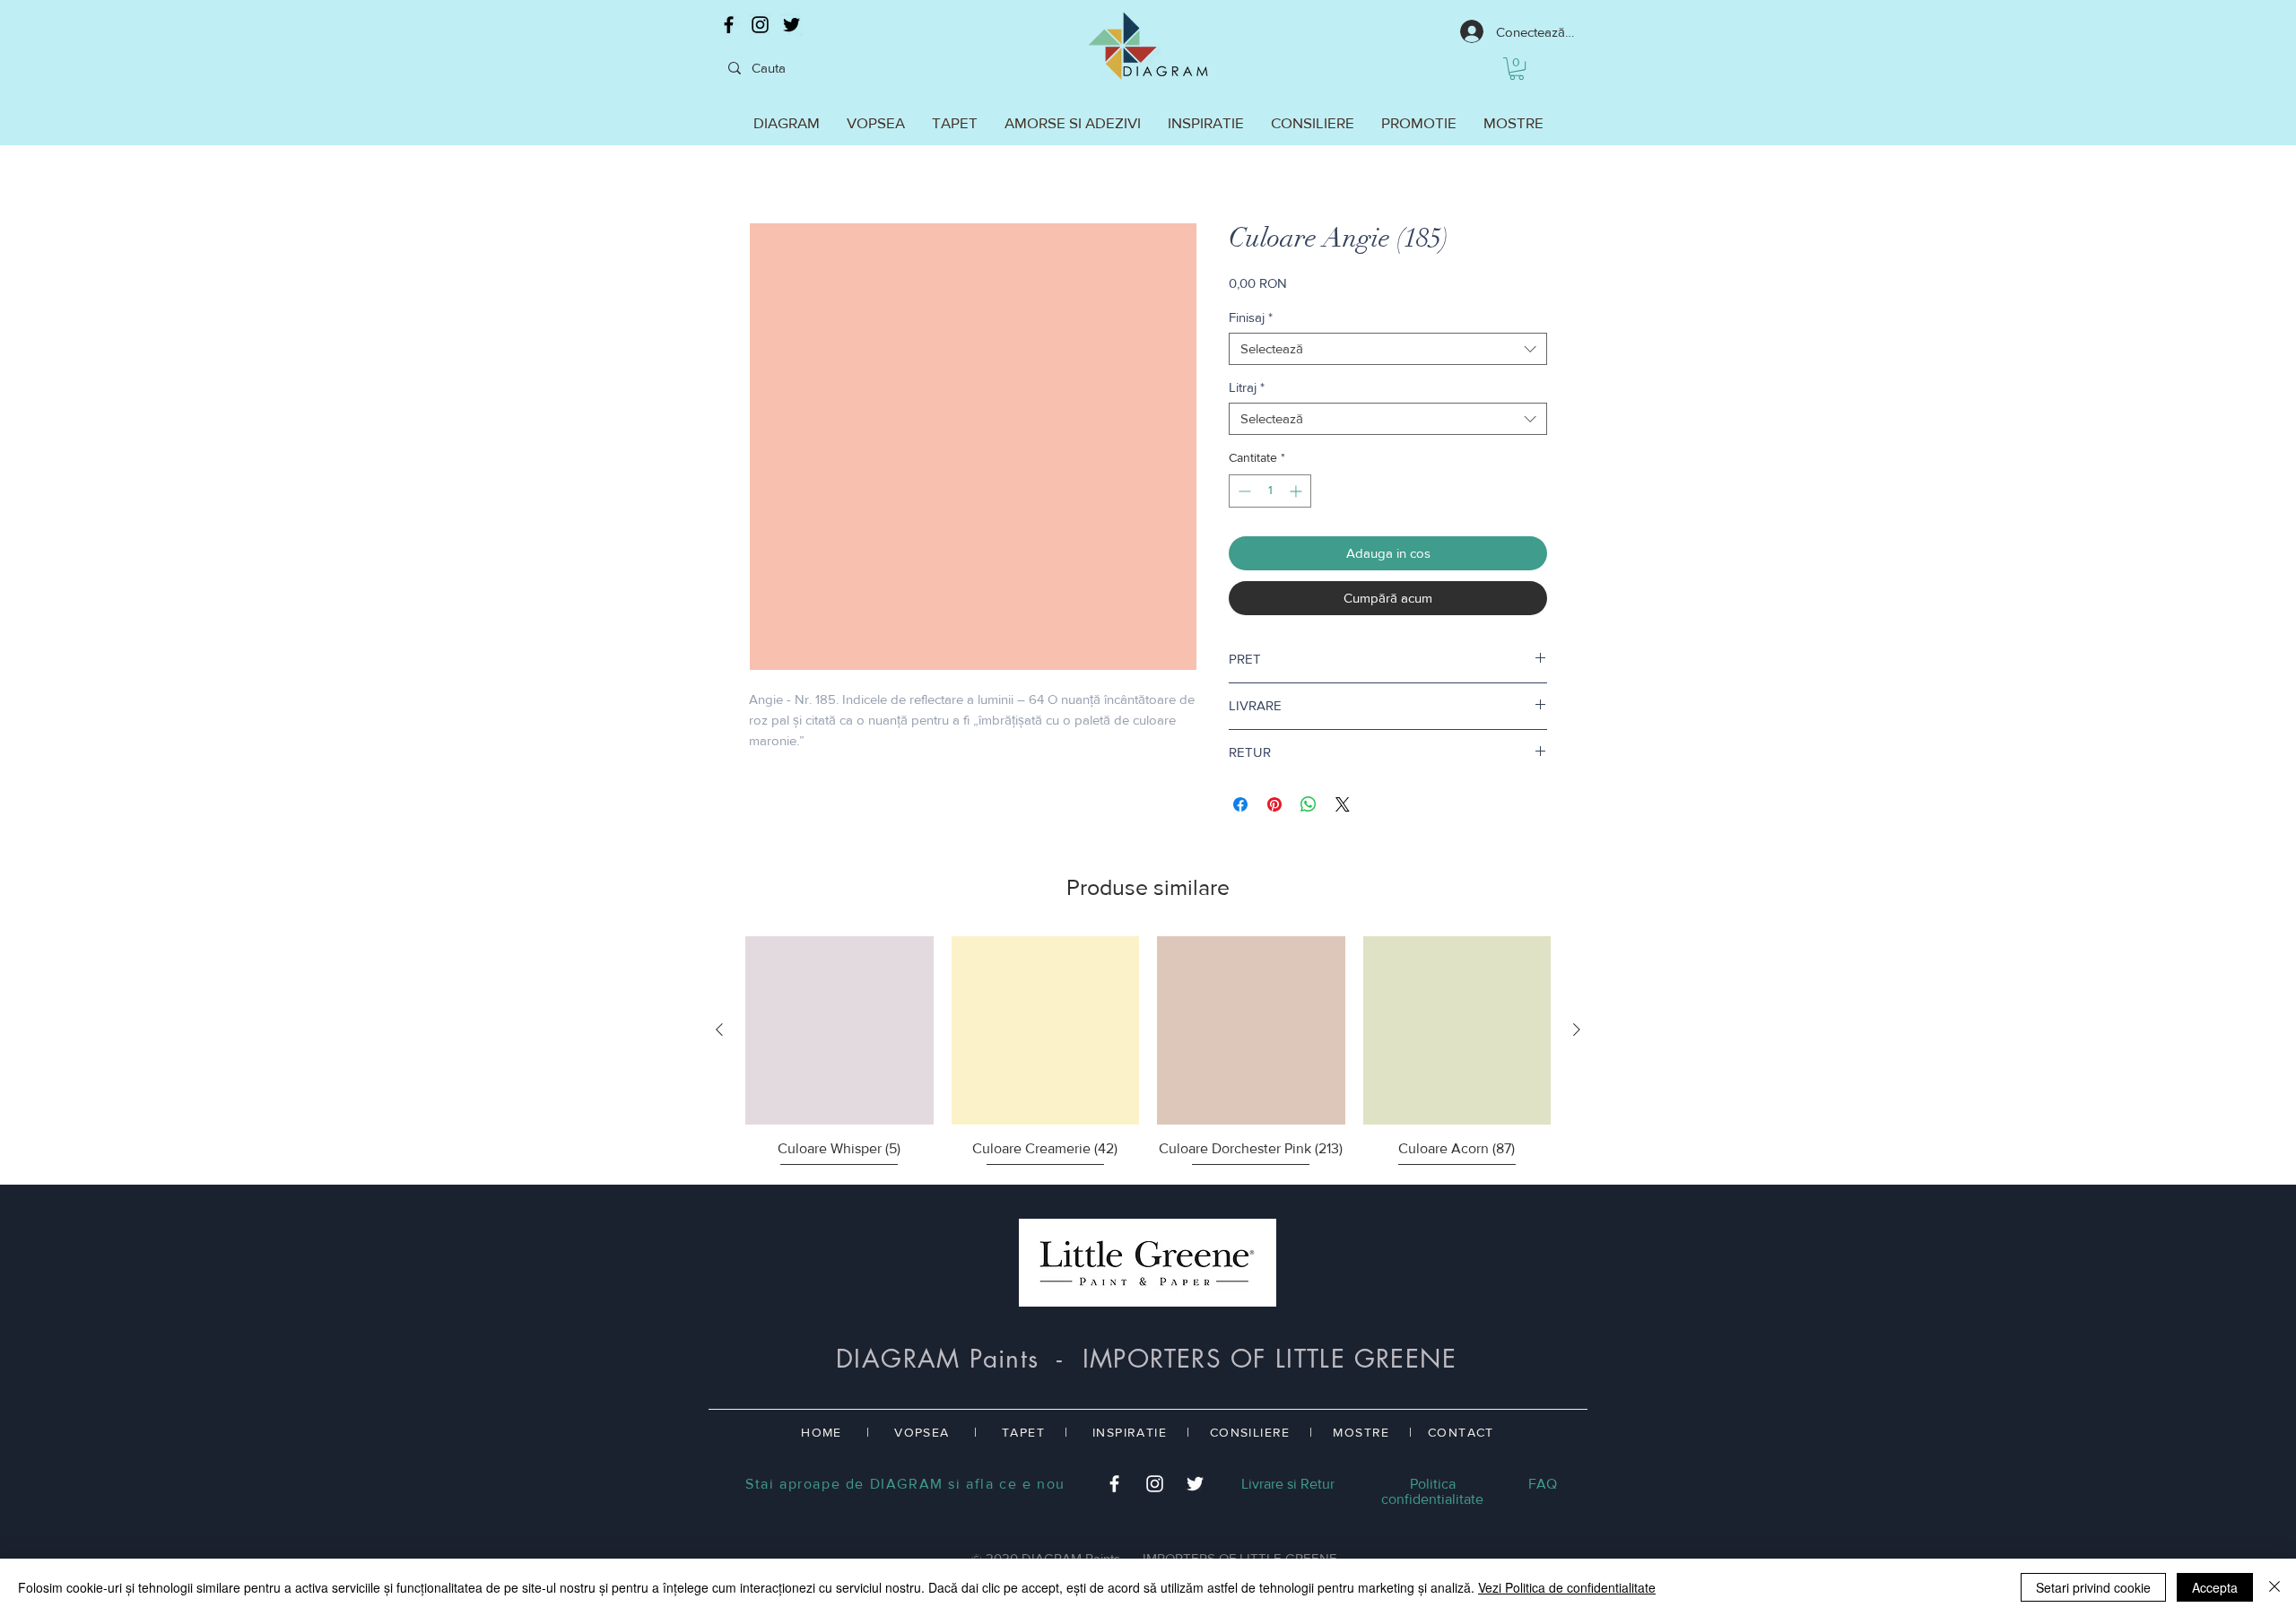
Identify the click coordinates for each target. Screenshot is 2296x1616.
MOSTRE (1361, 1432)
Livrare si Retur (1288, 1484)
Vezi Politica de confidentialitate (1567, 1587)
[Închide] (2274, 1587)
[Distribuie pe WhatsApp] (1309, 804)
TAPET (1023, 1432)
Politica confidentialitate (1432, 1491)
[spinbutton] (1270, 491)
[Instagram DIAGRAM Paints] (760, 25)
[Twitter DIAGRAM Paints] (791, 25)
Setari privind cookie (2093, 1587)
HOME (822, 1432)
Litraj (1247, 387)
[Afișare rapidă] (839, 1030)
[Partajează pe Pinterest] (1274, 804)
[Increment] (1297, 491)
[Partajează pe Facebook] (1240, 804)
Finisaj (1251, 317)
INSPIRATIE (1130, 1432)
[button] (1517, 69)
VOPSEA (922, 1432)
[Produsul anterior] (719, 1030)
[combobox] (1388, 349)
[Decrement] (1243, 491)
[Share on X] (1343, 804)
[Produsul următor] (1577, 1030)
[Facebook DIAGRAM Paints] (729, 25)
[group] (1148, 1053)
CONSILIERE (1250, 1432)
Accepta (2215, 1587)
